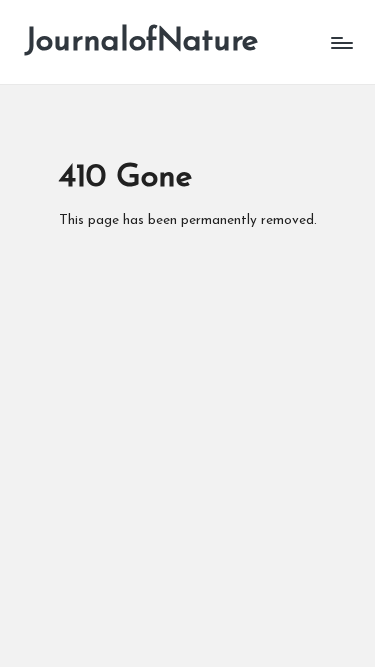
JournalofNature (141, 42)
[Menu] (341, 42)
